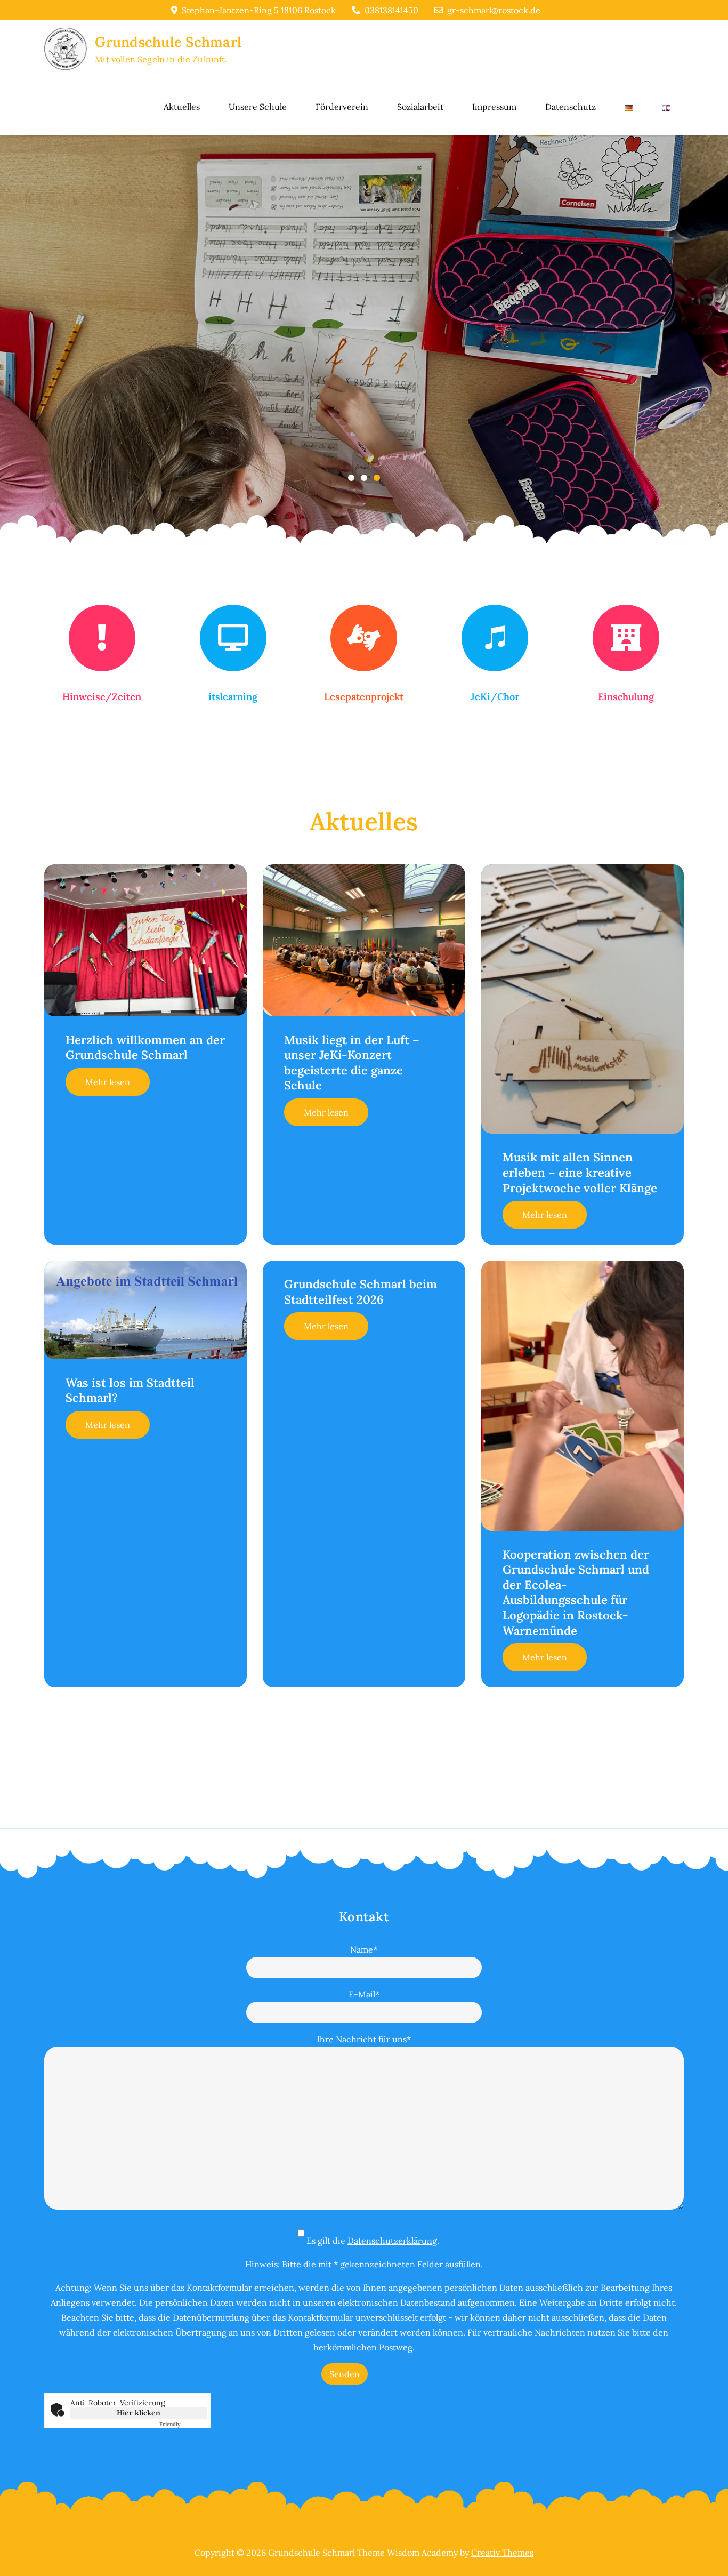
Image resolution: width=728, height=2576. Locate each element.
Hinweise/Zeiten (102, 697)
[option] (364, 349)
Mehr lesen (108, 1082)
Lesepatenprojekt (364, 697)
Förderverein (342, 107)
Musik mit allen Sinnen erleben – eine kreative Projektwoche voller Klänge (580, 1172)
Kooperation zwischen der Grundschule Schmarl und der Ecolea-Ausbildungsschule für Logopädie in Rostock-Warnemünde (576, 1592)
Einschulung (626, 697)
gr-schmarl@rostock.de (494, 10)
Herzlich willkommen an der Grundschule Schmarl (145, 1048)
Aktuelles (182, 107)
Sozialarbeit (420, 107)
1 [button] (351, 478)
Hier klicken (139, 2413)
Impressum (494, 107)
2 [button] (364, 478)
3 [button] (377, 478)
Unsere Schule (258, 107)
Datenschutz (571, 107)
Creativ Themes (502, 2553)
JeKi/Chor (495, 697)
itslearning (233, 697)
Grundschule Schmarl (168, 42)
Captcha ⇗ (183, 2424)
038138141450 (391, 10)
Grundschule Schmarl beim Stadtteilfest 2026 (361, 1292)
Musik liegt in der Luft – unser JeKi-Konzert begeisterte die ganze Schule (352, 1063)
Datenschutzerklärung (392, 2241)
